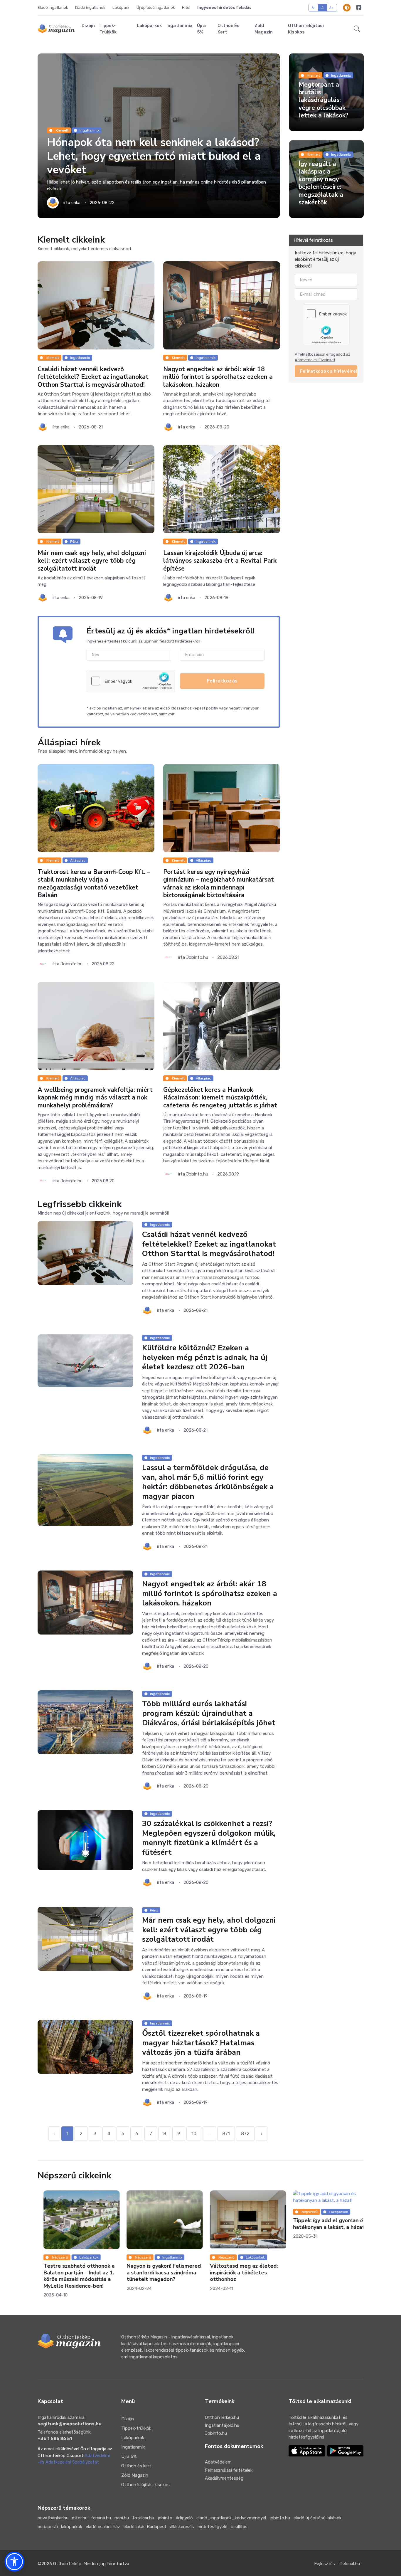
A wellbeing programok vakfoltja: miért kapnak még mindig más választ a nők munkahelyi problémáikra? (95, 1098)
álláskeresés (182, 2527)
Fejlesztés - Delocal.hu (337, 2564)
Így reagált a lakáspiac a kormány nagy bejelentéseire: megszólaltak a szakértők (321, 184)
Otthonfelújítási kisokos (306, 29)
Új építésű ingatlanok (156, 7)
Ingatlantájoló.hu (222, 2426)
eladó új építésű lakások (317, 2518)
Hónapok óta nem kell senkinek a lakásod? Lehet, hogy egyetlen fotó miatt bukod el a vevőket (154, 157)
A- (314, 7)
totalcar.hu (143, 2518)
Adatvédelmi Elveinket (315, 360)
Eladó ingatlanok (53, 7)
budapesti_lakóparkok (60, 2527)
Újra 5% (201, 29)
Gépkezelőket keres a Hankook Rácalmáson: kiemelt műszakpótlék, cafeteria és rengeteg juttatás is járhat (220, 1098)
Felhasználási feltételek (229, 2471)
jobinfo (165, 2518)
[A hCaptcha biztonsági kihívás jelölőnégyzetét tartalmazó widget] (131, 682)
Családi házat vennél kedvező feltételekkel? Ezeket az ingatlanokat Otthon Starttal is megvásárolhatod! (93, 378)
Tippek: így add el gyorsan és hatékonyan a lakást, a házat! (240, 2224)
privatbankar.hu (53, 2518)
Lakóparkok (149, 26)
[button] (357, 29)
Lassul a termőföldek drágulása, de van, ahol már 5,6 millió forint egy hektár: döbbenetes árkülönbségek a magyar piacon (208, 1483)
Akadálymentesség (224, 2479)
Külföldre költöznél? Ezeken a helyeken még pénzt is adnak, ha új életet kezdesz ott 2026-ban (205, 1358)
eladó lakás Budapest (145, 2527)
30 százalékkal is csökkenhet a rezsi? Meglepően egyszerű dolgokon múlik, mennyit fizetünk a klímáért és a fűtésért (209, 1838)
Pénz (74, 542)
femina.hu (101, 2518)
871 (226, 2134)
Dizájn (88, 26)
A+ (332, 7)
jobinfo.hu (280, 2518)
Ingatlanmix (179, 26)
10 (194, 2134)
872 (245, 2134)
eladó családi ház (103, 2527)
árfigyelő (184, 2518)
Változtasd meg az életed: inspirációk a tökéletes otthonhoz (155, 2273)
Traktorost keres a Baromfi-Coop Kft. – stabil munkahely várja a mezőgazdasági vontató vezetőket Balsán (94, 884)
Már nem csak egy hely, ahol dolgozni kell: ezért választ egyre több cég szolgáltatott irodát (92, 561)
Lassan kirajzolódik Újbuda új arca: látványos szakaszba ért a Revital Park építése (220, 561)
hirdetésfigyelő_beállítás (223, 2527)
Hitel (186, 7)
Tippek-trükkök (108, 29)
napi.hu (122, 2518)
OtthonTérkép (67, 2564)
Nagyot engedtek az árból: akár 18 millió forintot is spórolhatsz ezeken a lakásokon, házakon (218, 378)
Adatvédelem (218, 2463)
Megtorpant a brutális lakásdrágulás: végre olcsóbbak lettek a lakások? (324, 101)
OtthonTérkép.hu (222, 2418)
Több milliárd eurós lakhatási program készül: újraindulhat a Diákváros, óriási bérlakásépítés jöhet (209, 1714)
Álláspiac (78, 861)
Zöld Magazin (264, 29)
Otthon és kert (229, 29)
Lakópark (121, 7)
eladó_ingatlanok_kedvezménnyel (231, 2518)
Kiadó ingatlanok (90, 7)
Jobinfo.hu (216, 2434)
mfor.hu (80, 2518)
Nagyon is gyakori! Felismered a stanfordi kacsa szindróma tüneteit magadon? (75, 2273)
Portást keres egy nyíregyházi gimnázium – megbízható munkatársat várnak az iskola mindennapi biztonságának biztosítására (219, 884)
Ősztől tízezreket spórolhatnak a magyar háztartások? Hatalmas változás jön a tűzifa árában (201, 2043)
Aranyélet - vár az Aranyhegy (324, 2215)
